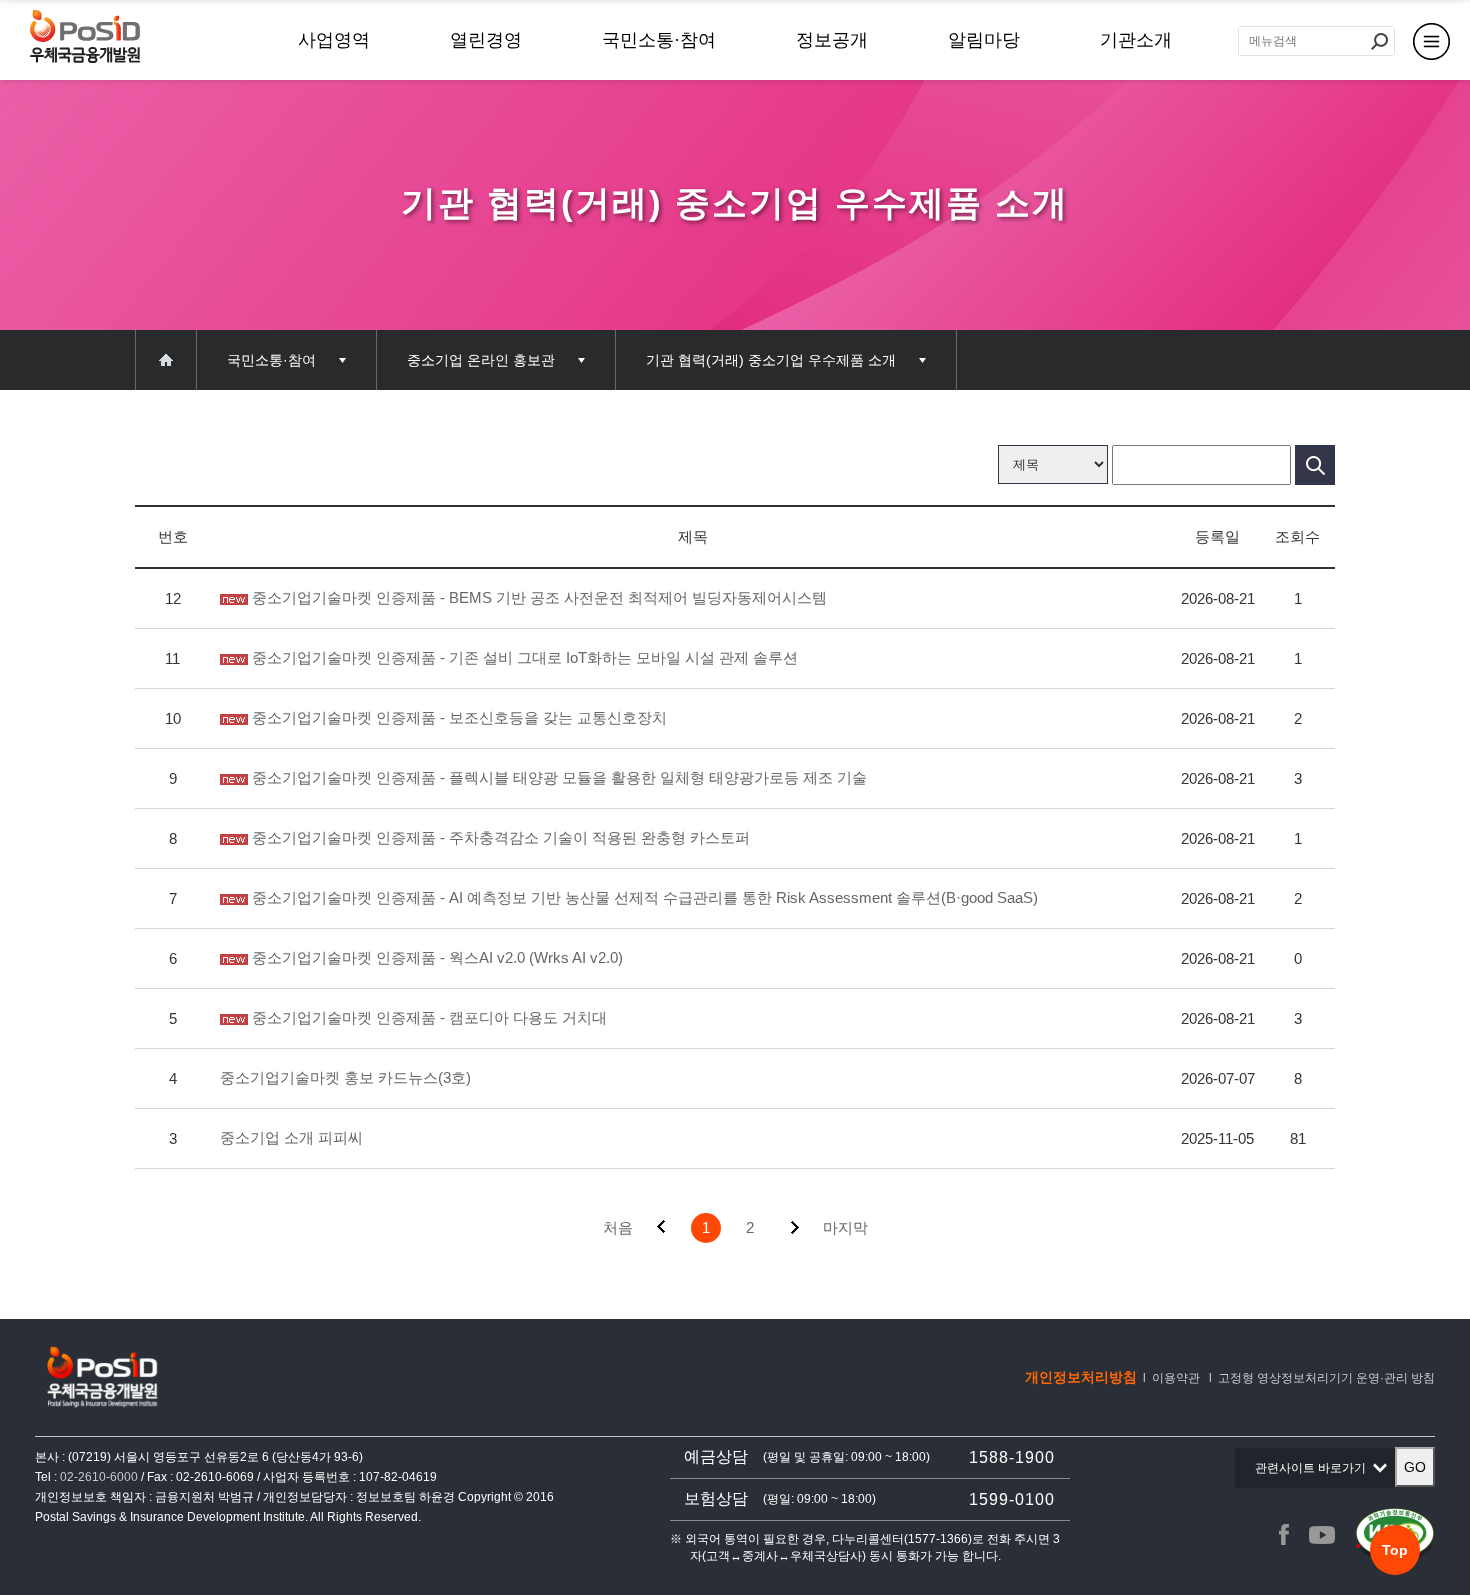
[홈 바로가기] (85, 38)
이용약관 (1176, 1378)
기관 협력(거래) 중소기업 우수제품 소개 (771, 360)
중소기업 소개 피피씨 (291, 1137)
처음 (618, 1227)
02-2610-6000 (99, 1477)
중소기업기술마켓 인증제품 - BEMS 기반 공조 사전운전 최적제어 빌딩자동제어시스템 (537, 597)
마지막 (845, 1227)
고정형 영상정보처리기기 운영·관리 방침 (1326, 1378)
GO (1415, 1467)
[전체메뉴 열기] (1431, 39)
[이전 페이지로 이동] (662, 1228)
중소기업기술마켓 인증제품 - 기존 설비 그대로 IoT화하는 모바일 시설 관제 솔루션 (523, 657)
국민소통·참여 (659, 40)
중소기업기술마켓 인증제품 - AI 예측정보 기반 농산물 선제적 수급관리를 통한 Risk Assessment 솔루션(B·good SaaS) (643, 897)
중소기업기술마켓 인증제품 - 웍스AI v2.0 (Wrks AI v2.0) (435, 957)
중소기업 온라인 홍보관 (481, 360)
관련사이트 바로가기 (1316, 1474)
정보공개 (832, 40)
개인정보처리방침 (1081, 1377)
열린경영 (486, 40)
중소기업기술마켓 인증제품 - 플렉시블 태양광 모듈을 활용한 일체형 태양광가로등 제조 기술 (557, 777)
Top (1395, 1550)
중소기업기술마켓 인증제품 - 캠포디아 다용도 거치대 (427, 1017)
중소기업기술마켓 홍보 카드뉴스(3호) (345, 1077)
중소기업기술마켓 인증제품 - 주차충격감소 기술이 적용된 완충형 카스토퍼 (499, 837)
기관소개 (1136, 40)
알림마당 (984, 40)
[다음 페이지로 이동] (794, 1228)
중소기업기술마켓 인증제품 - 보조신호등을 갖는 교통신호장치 (457, 717)
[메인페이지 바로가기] (166, 360)
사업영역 (334, 40)
